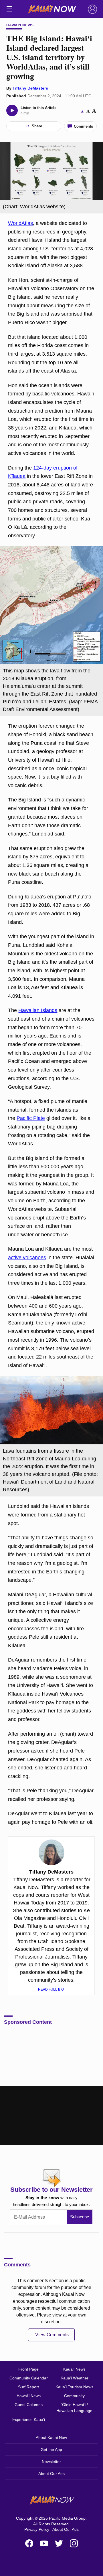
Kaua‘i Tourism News (74, 2387)
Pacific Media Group (67, 2518)
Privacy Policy (37, 2529)
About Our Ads (51, 2474)
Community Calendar (29, 2378)
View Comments (52, 2335)
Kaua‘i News (74, 2369)
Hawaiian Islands (38, 1010)
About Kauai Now (51, 2438)
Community (74, 2396)
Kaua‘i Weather (75, 2378)
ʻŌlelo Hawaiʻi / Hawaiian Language (74, 2408)
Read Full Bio (51, 1989)
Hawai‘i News (20, 25)
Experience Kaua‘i (29, 2419)
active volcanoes (27, 1258)
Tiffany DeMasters (30, 88)
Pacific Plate (31, 1118)
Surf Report (28, 2387)
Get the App (51, 2450)
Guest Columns (29, 2405)
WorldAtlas (20, 223)
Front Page (28, 2369)
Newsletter (51, 2462)
